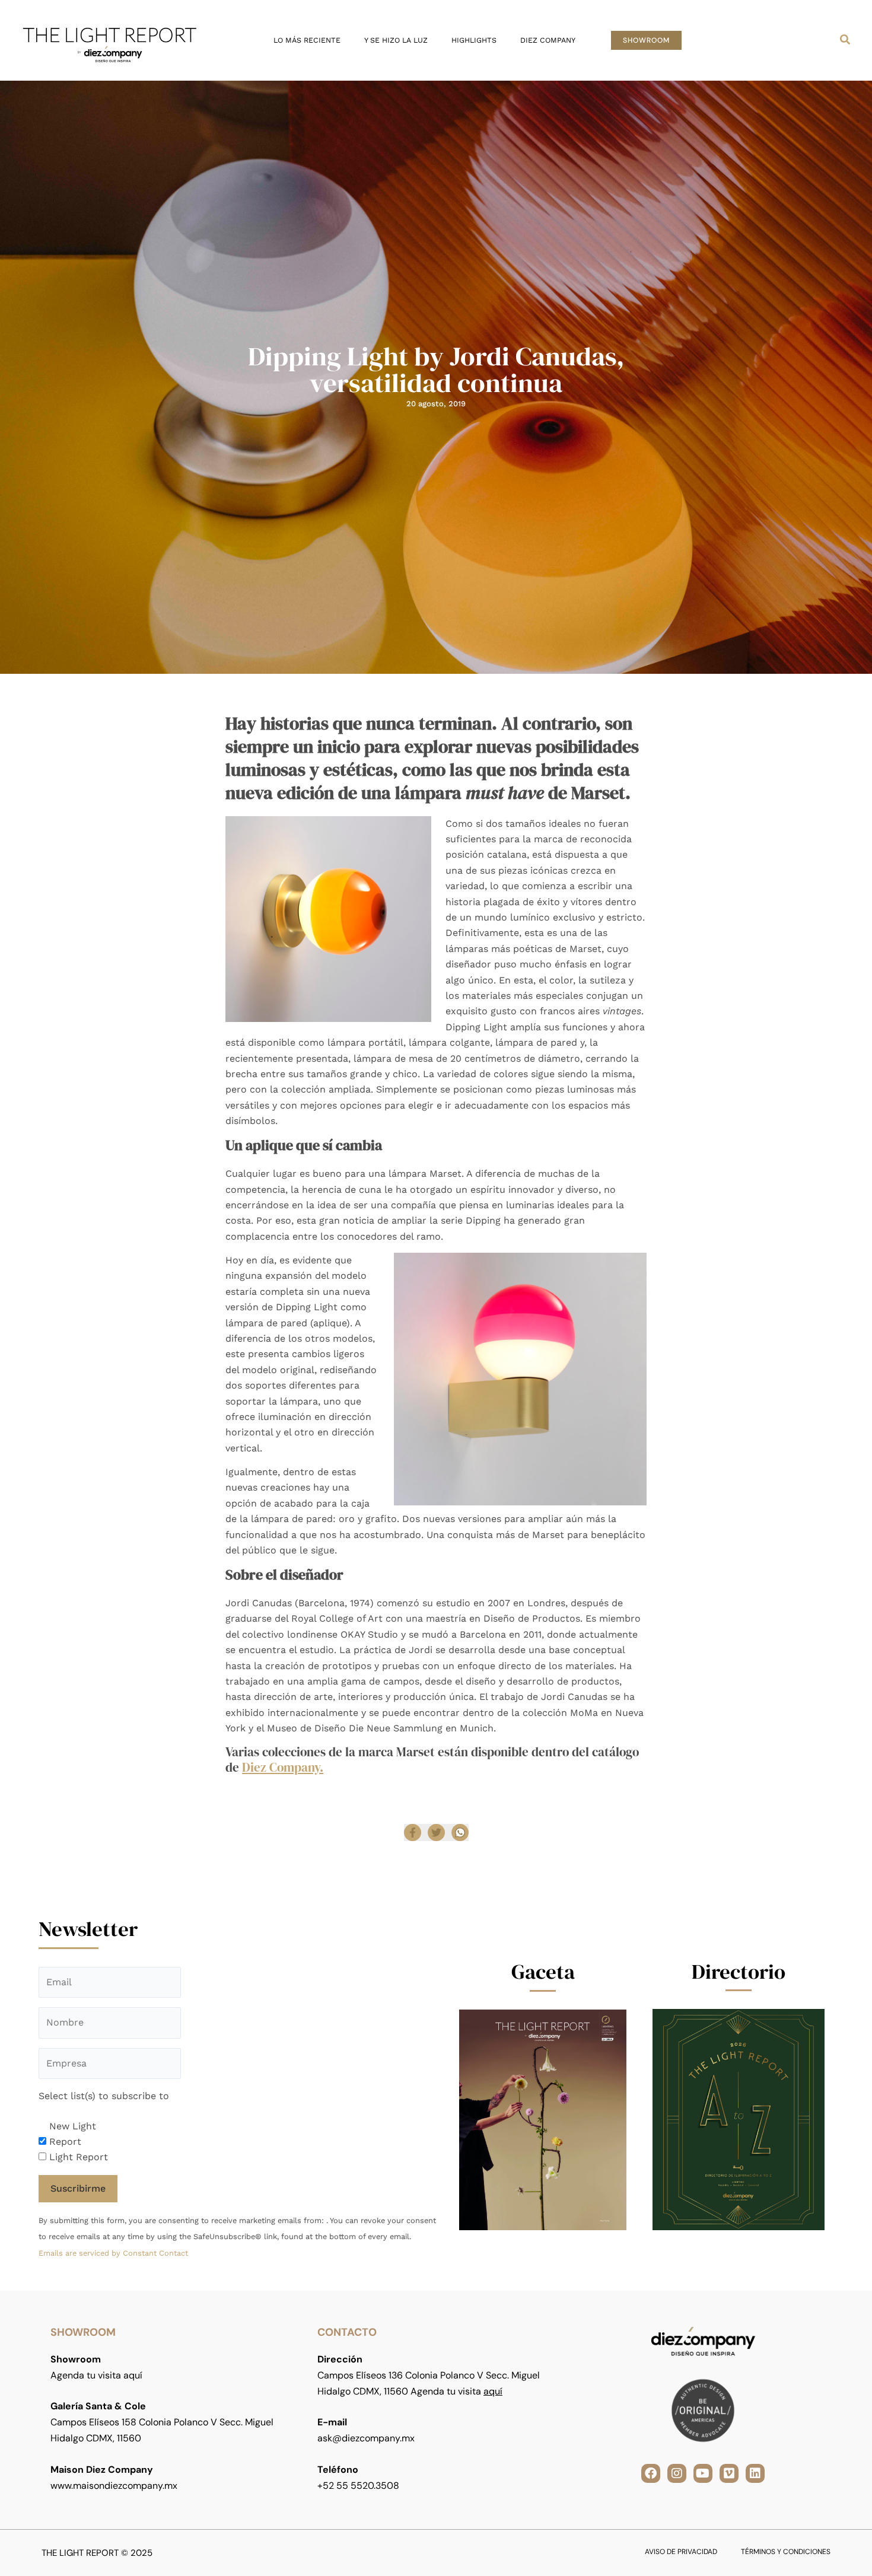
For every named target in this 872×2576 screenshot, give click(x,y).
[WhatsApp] (460, 1833)
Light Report (79, 2157)
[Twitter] (436, 1833)
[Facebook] (413, 1833)
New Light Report (73, 2134)
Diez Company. (283, 1767)
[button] (646, 40)
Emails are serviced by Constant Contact (113, 2253)
